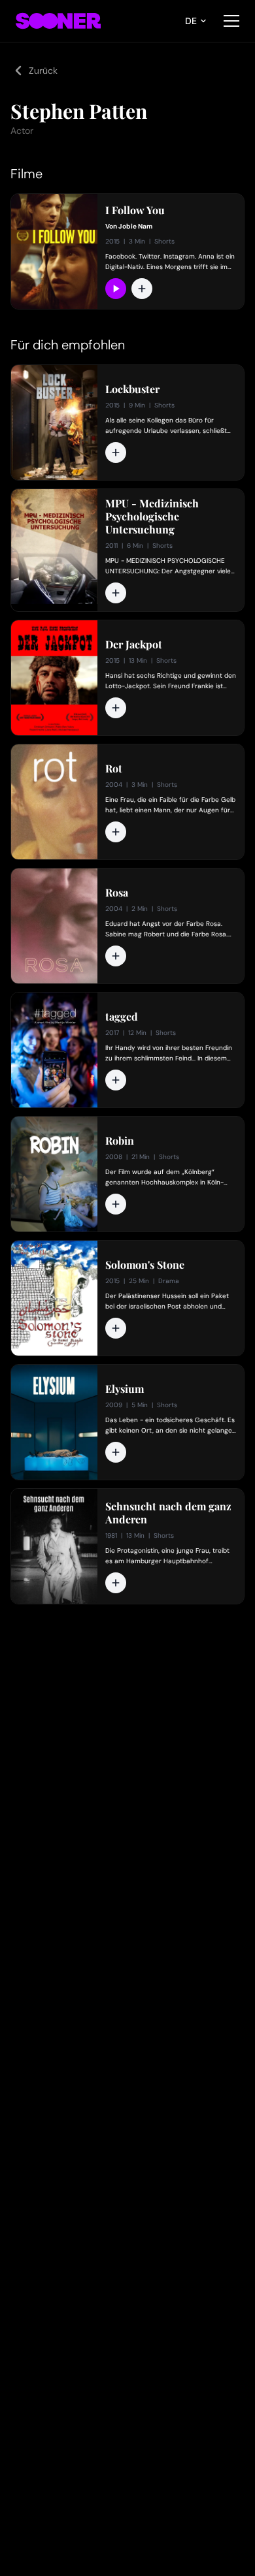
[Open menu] (231, 21)
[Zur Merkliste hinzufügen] (142, 289)
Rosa (117, 893)
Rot (114, 769)
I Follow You (135, 210)
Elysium (125, 1389)
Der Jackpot (134, 644)
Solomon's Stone (145, 1265)
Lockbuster (132, 389)
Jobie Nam (135, 226)
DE (191, 21)
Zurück (43, 71)
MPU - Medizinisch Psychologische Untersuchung (152, 517)
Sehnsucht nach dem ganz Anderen (168, 1513)
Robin (120, 1141)
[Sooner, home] (58, 21)
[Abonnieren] (116, 289)
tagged (122, 1017)
